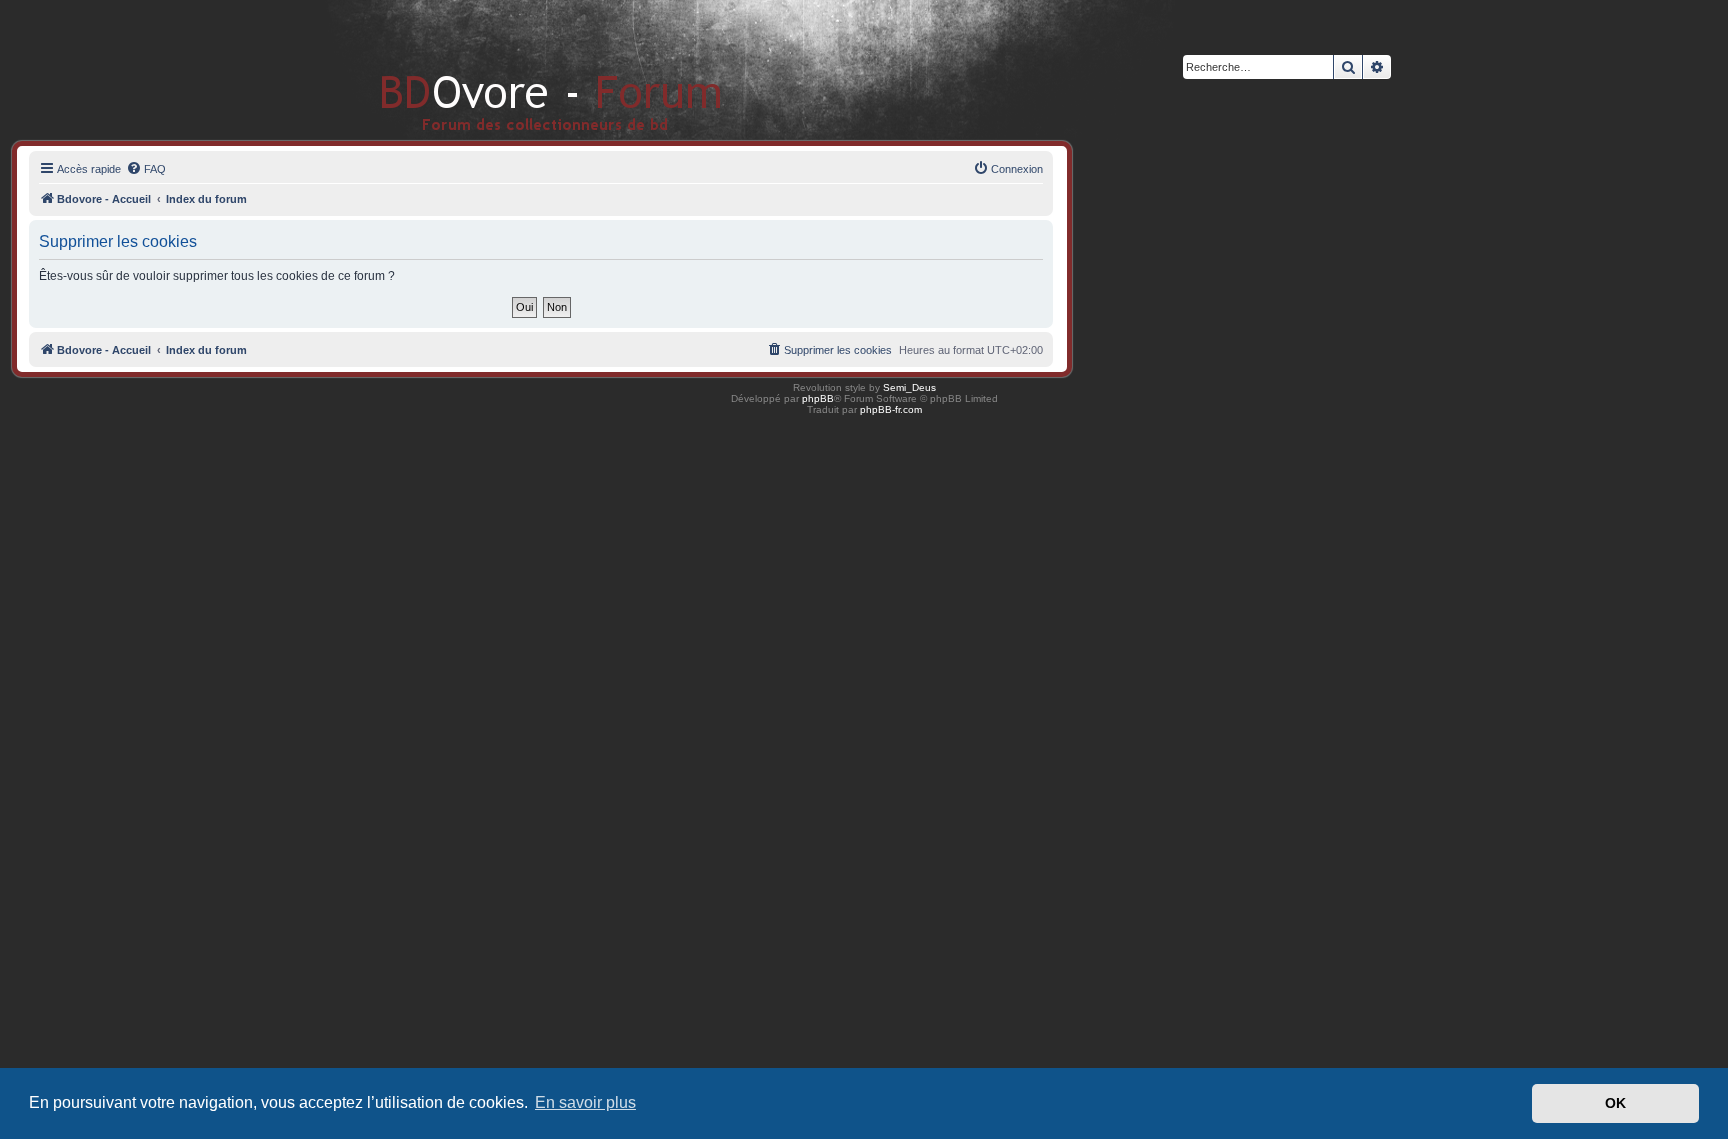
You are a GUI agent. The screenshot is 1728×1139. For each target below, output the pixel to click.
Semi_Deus (909, 387)
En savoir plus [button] (585, 1102)
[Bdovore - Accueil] (521, 69)
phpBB (818, 398)
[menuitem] (146, 169)
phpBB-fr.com (891, 409)
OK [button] (1615, 1103)
